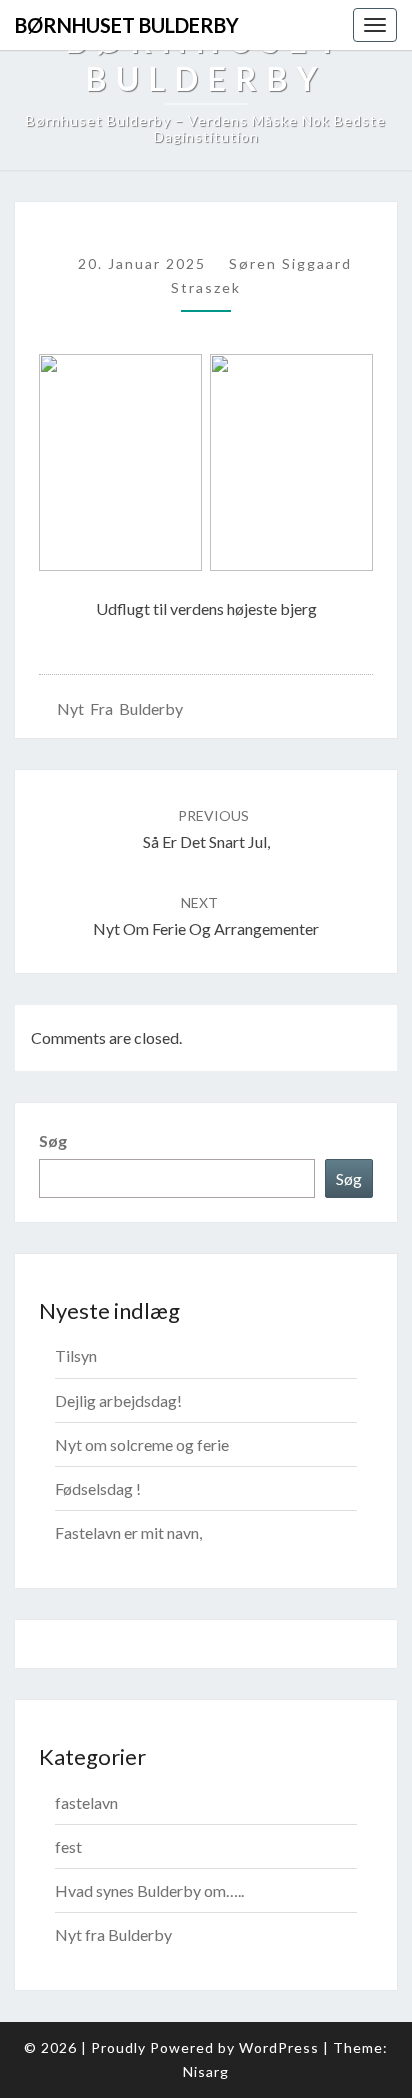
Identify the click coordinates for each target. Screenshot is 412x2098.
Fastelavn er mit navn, (128, 1532)
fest (68, 1846)
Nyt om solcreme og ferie (142, 1444)
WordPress (279, 2047)
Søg (53, 1140)
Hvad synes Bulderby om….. (149, 1890)
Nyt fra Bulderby (120, 708)
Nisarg (206, 2071)
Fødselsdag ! (98, 1488)
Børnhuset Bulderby (127, 25)
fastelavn (86, 1802)
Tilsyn (76, 1355)
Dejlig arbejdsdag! (118, 1400)
